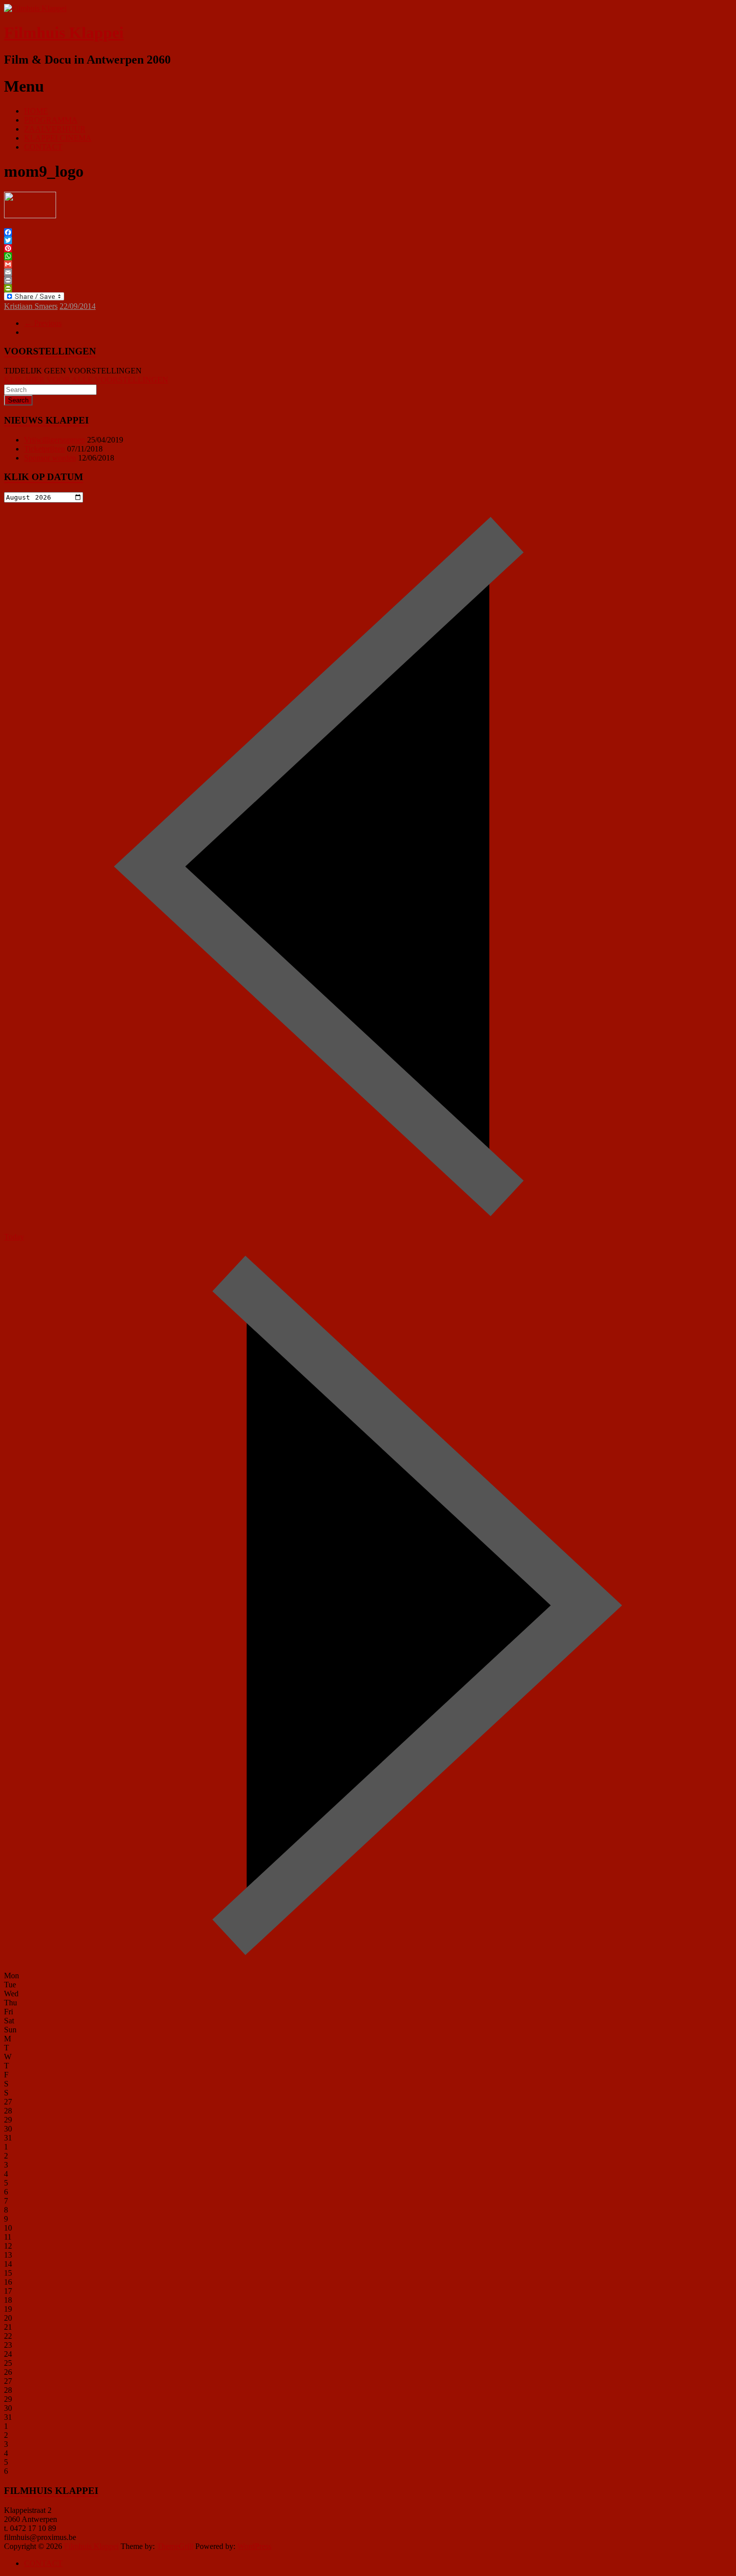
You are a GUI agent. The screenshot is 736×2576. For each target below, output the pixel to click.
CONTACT (43, 147)
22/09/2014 (78, 306)
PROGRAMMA (51, 120)
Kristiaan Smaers (31, 306)
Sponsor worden (50, 458)
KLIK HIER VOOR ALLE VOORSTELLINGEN (86, 380)
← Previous (43, 323)
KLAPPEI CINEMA (58, 138)
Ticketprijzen (45, 449)
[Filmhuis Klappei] (35, 8)
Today (14, 1237)
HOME (36, 111)
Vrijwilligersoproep (55, 440)
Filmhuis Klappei (64, 33)
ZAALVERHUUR (55, 129)
